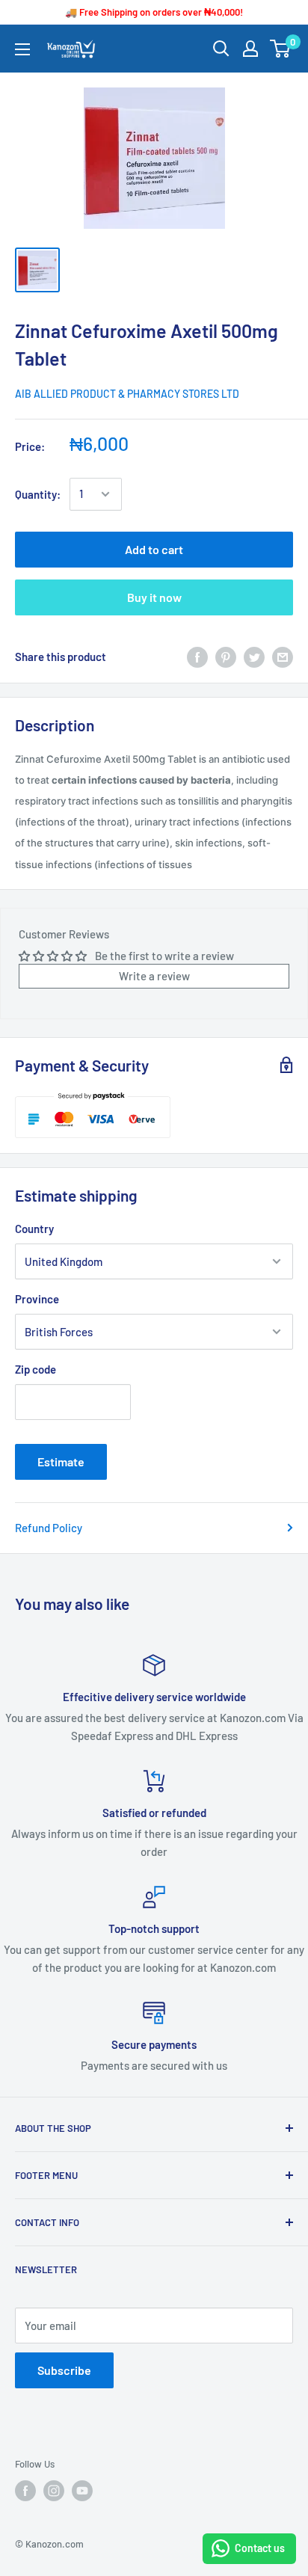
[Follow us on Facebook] (25, 2491)
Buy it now (154, 597)
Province (37, 1299)
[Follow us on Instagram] (54, 2491)
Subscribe (64, 2370)
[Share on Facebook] (197, 657)
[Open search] (221, 49)
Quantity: (38, 494)
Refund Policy (49, 1528)
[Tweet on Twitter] (254, 657)
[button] (154, 811)
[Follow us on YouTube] (82, 2491)
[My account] (250, 49)
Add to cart (154, 549)
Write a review (154, 976)
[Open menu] (22, 49)
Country (34, 1229)
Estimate (61, 1461)
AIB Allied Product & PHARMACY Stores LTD (127, 394)
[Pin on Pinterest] (226, 657)
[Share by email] (283, 657)
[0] (281, 49)
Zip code (36, 1369)
